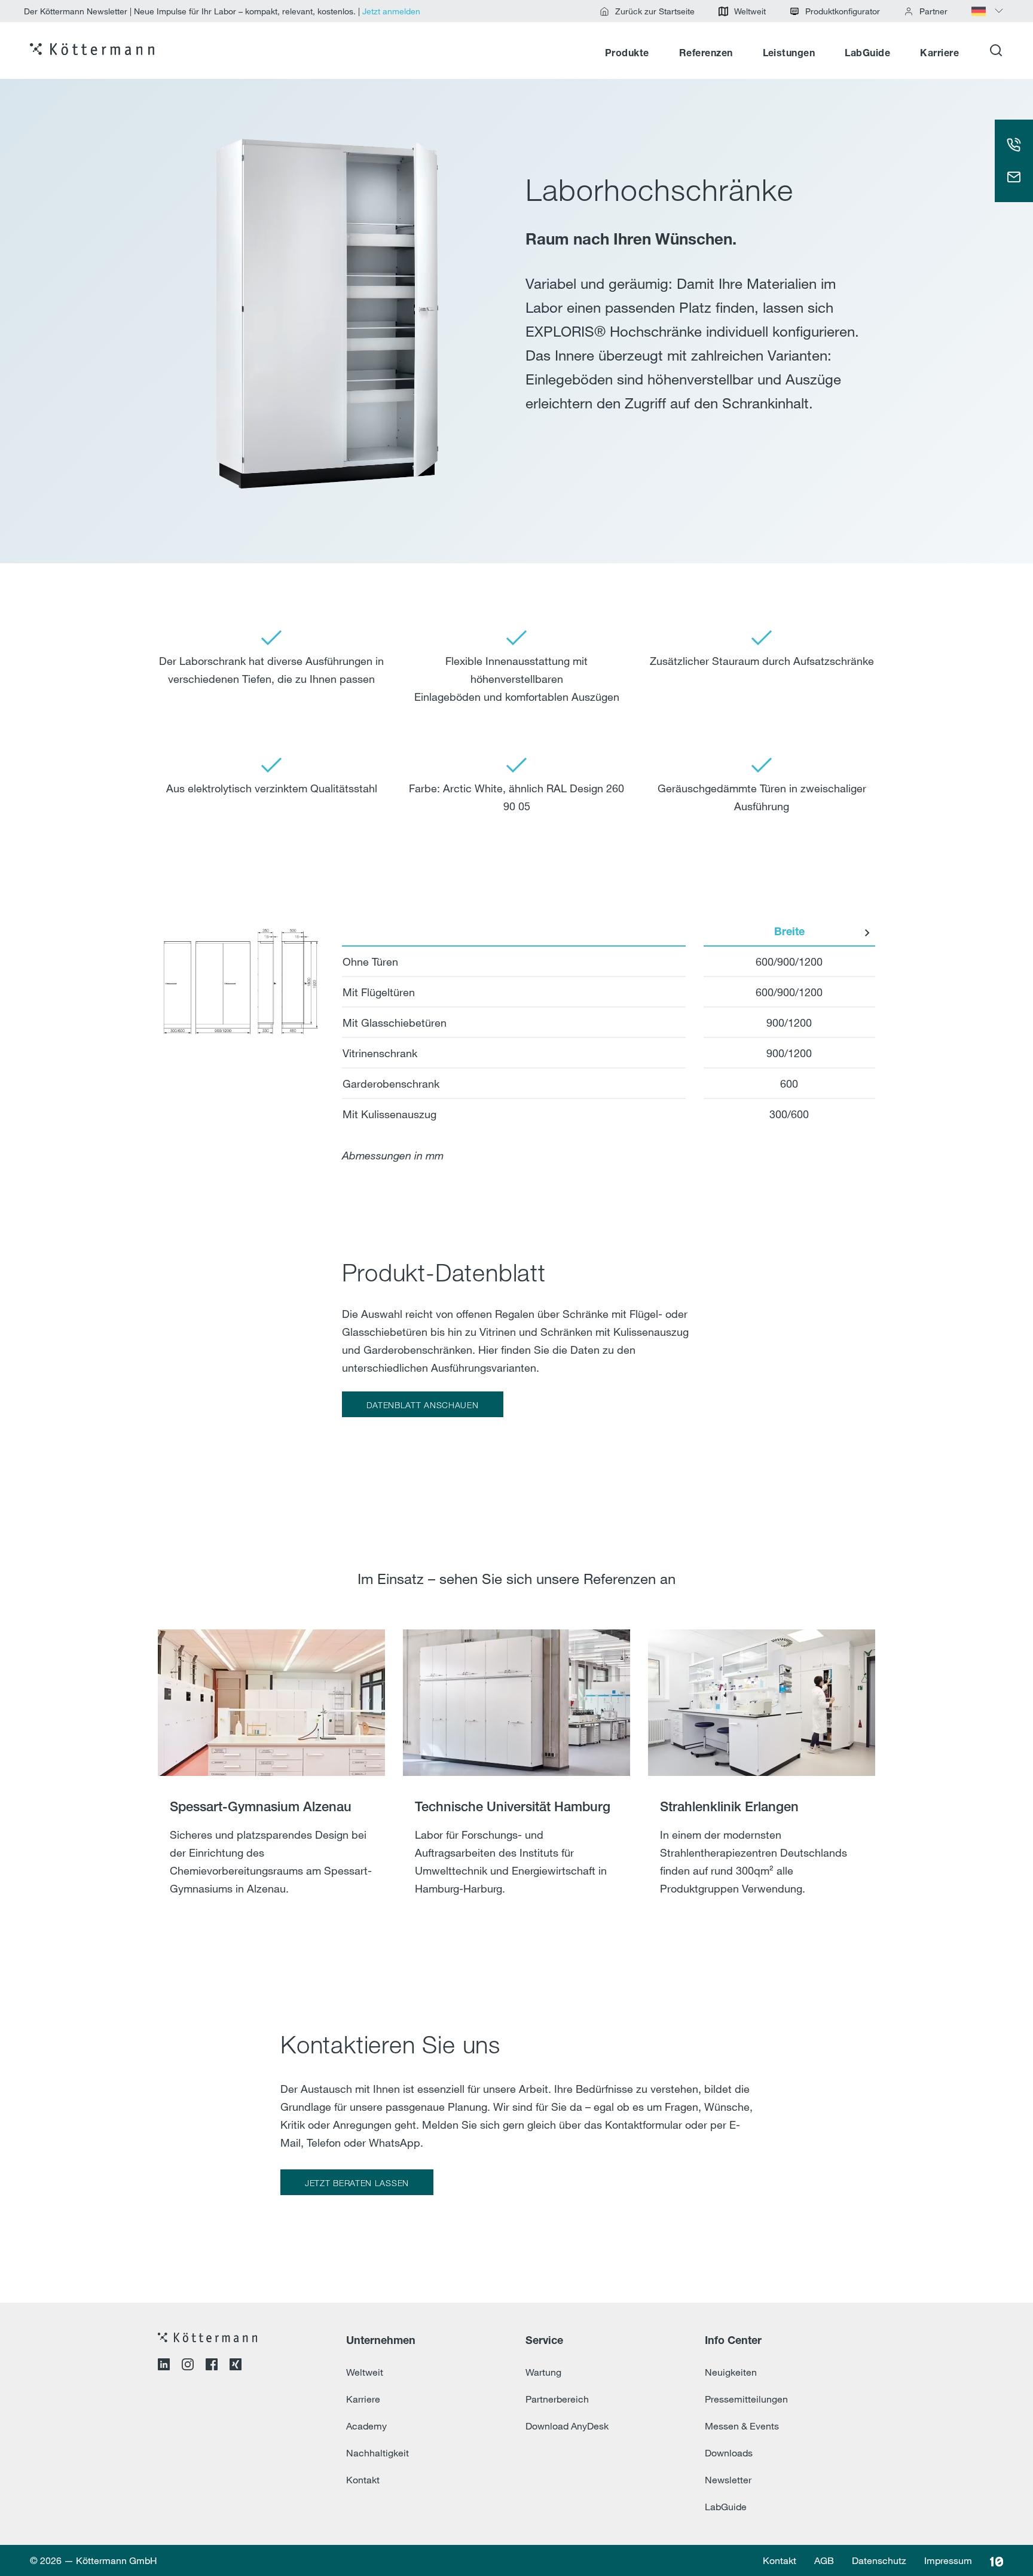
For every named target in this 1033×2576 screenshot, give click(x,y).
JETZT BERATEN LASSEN (357, 2183)
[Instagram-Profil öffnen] (188, 2366)
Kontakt (363, 2480)
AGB (824, 2560)
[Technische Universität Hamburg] (516, 1778)
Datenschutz (879, 2560)
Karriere (939, 54)
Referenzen (706, 54)
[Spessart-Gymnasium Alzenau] (271, 1778)
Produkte (627, 54)
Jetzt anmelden (391, 11)
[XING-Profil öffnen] (236, 2366)
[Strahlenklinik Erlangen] (762, 1778)
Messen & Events (742, 2426)
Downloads (729, 2453)
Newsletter (728, 2480)
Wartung (543, 2372)
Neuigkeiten (731, 2372)
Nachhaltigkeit (378, 2453)
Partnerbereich (557, 2399)
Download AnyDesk (567, 2426)
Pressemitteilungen (746, 2399)
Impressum (948, 2560)
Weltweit (365, 2372)
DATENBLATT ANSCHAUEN (423, 1405)
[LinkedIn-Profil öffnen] (164, 2366)
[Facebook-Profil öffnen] (212, 2366)
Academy (366, 2426)
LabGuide (867, 54)
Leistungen (789, 54)
